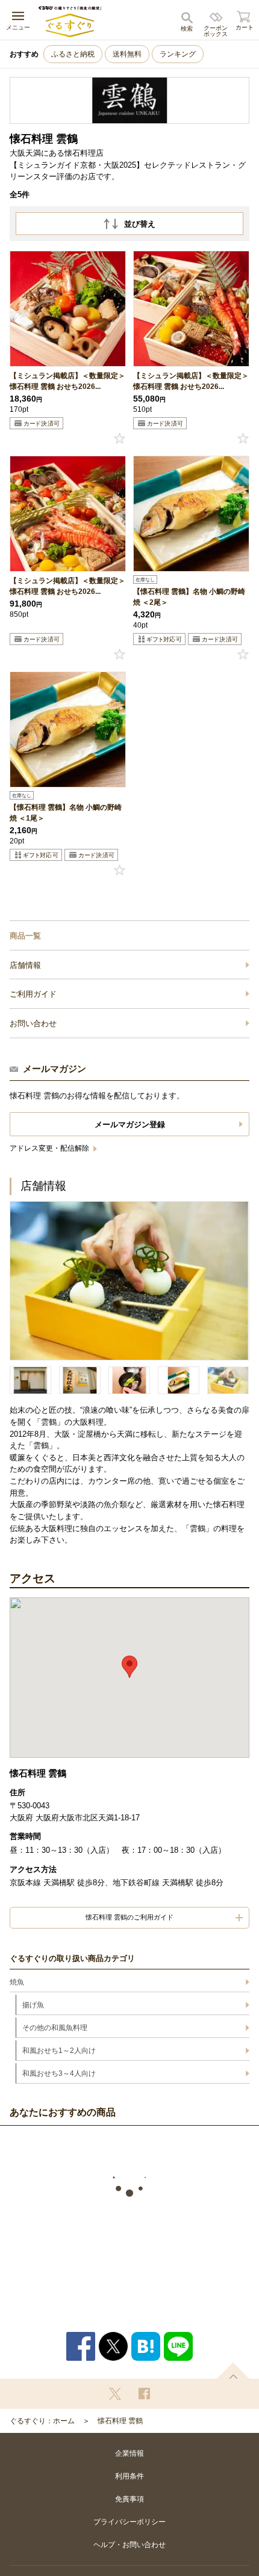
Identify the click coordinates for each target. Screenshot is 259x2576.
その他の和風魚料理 (55, 2028)
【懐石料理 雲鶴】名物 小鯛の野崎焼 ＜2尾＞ (189, 597)
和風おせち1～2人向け (59, 2051)
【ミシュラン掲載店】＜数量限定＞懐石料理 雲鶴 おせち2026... (67, 381)
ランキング (178, 54)
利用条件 (129, 2476)
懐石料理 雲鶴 (120, 2421)
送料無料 (127, 54)
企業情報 (129, 2453)
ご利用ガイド (33, 994)
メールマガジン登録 (130, 1124)
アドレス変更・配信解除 (50, 1148)
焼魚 (17, 1982)
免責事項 (129, 2499)
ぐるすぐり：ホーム (42, 2421)
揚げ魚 (33, 2005)
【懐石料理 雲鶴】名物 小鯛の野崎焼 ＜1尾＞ (66, 813)
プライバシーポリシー (129, 2522)
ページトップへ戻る (233, 2371)
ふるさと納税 (73, 54)
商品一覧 (25, 936)
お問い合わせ (33, 1023)
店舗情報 (25, 965)
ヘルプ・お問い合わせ (129, 2545)
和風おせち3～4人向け (59, 2073)
